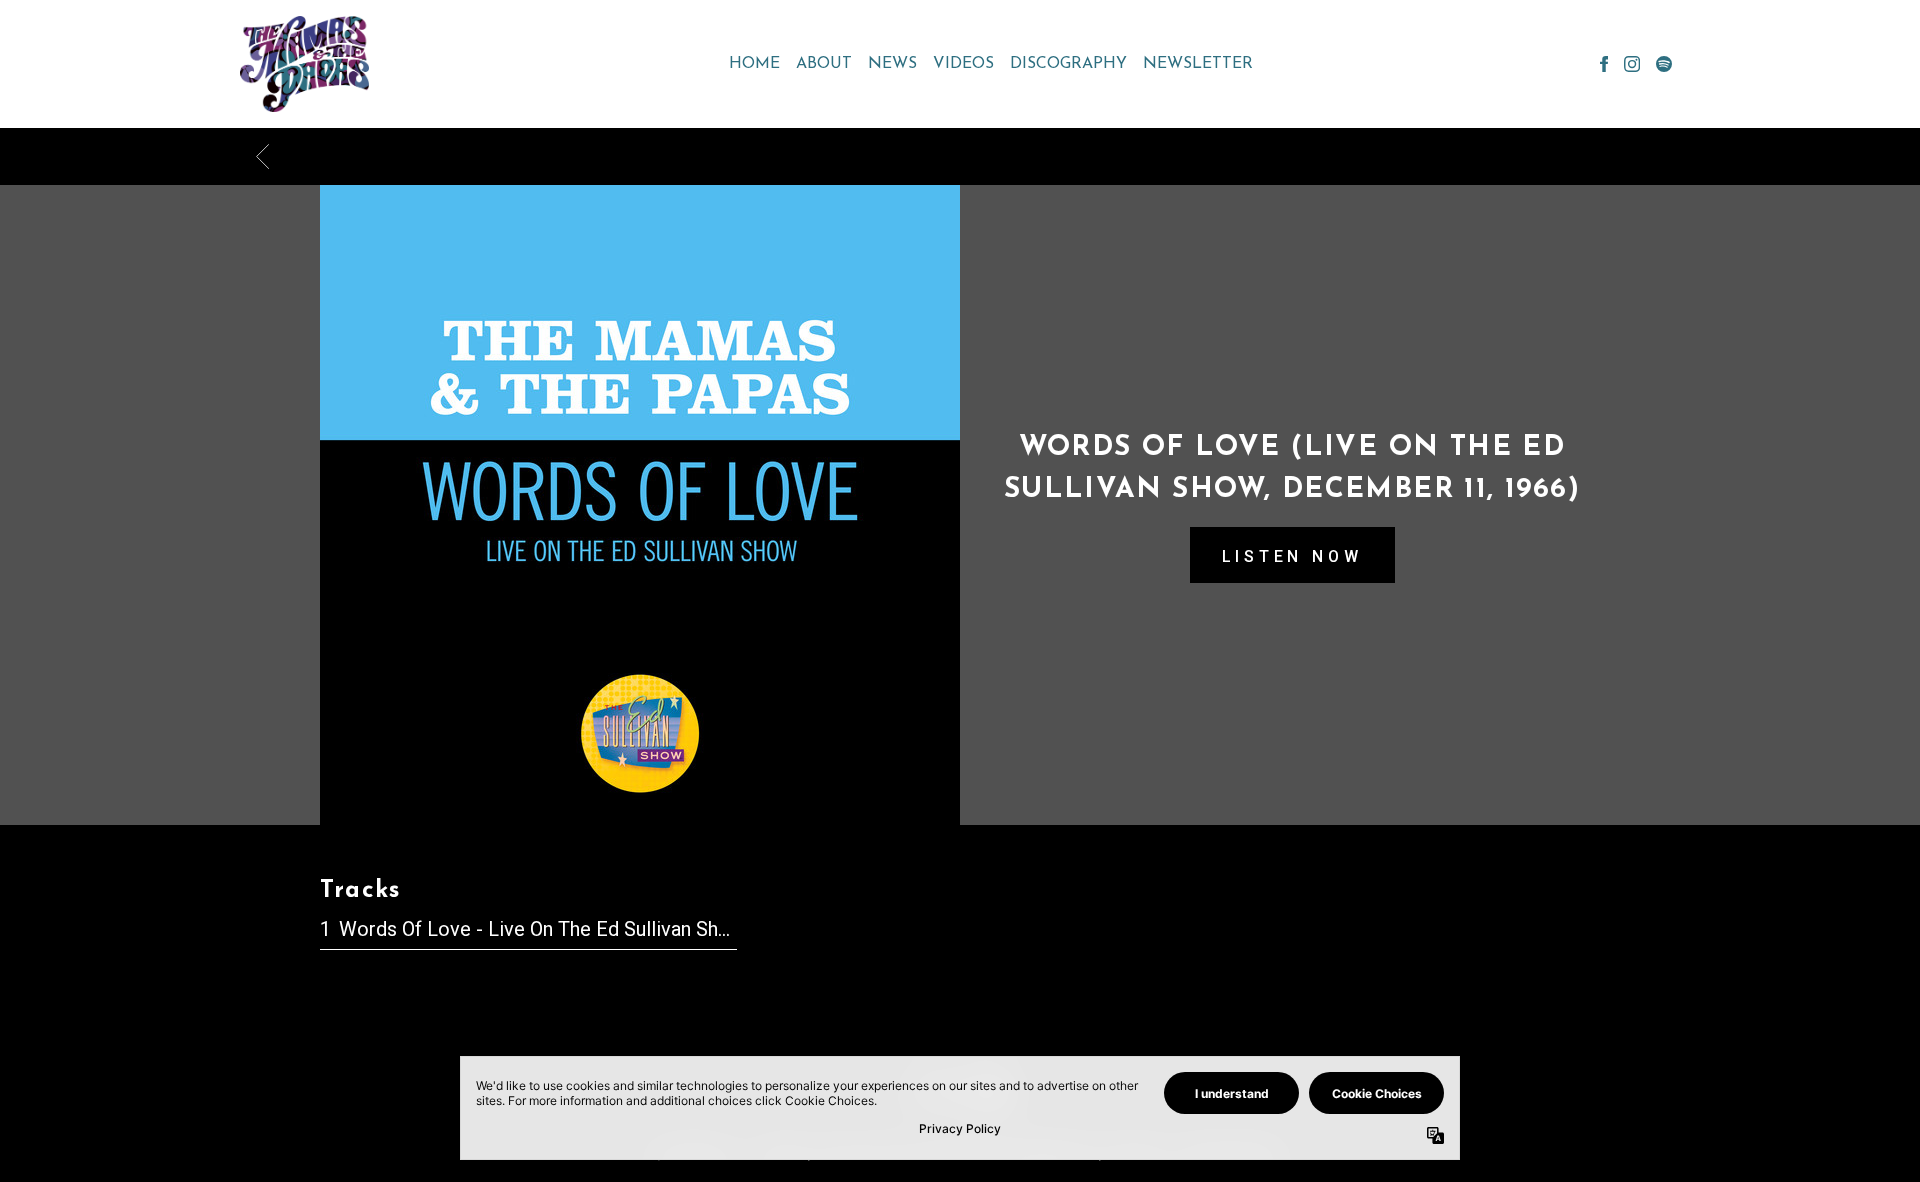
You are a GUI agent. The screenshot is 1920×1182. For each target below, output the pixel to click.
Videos (963, 64)
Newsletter (1198, 64)
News (892, 64)
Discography (1068, 64)
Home (754, 64)
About (824, 64)
